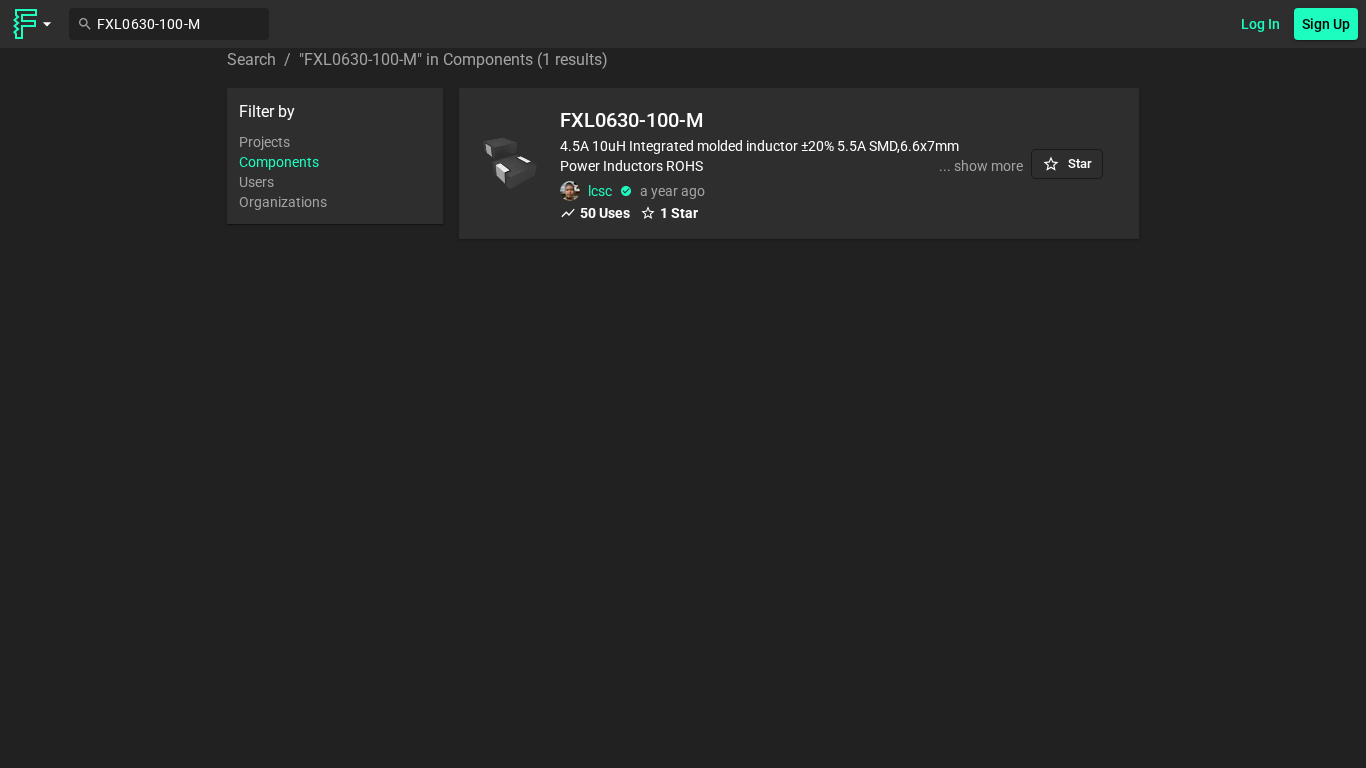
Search (251, 59)
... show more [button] (981, 166)
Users (256, 182)
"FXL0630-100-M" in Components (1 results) (453, 59)
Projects (264, 142)
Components (279, 162)
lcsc (600, 191)
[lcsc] (570, 191)
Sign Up (1326, 24)
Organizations (283, 202)
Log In (1260, 24)
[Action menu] (32, 24)
